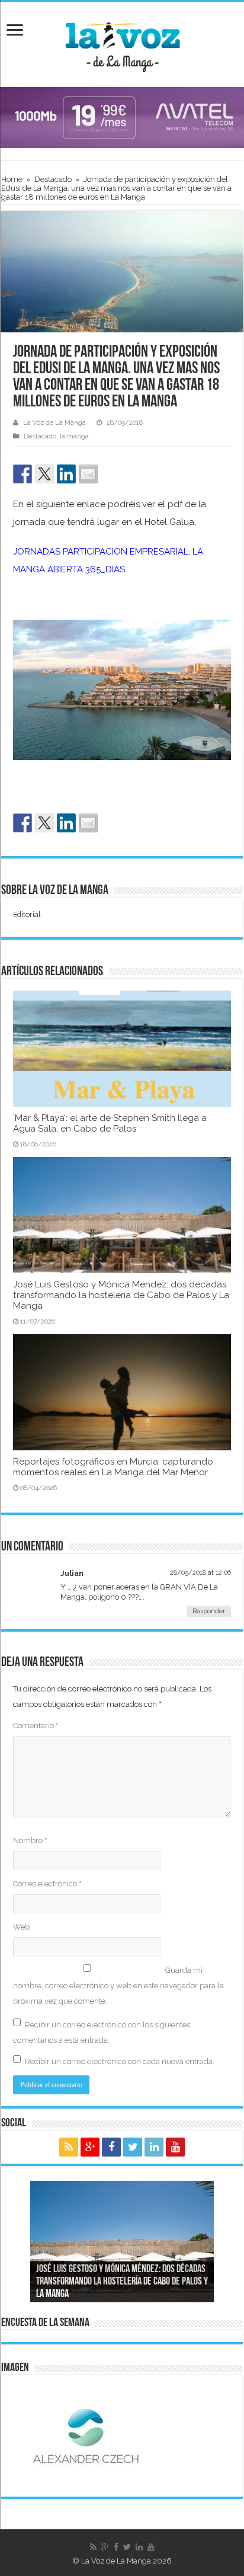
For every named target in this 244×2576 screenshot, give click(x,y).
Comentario (36, 1726)
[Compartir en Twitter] (44, 474)
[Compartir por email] (88, 474)
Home (12, 179)
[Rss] (69, 2147)
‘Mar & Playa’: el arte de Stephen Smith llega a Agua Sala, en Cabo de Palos (110, 1123)
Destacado (53, 179)
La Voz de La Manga (54, 423)
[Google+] (90, 2147)
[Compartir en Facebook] (23, 474)
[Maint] (122, 117)
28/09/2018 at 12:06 (200, 1573)
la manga (74, 436)
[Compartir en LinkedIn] (66, 474)
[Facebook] (111, 2147)
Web (21, 1927)
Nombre (30, 1840)
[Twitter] (133, 2147)
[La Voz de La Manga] (122, 43)
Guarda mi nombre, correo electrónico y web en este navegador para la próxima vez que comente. (118, 1986)
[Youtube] (175, 2147)
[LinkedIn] (154, 2147)
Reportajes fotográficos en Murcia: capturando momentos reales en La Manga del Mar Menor (113, 1467)
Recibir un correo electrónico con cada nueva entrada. (120, 2061)
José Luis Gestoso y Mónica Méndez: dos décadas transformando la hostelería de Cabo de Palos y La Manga (121, 1295)
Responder (209, 1611)
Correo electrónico (47, 1884)
